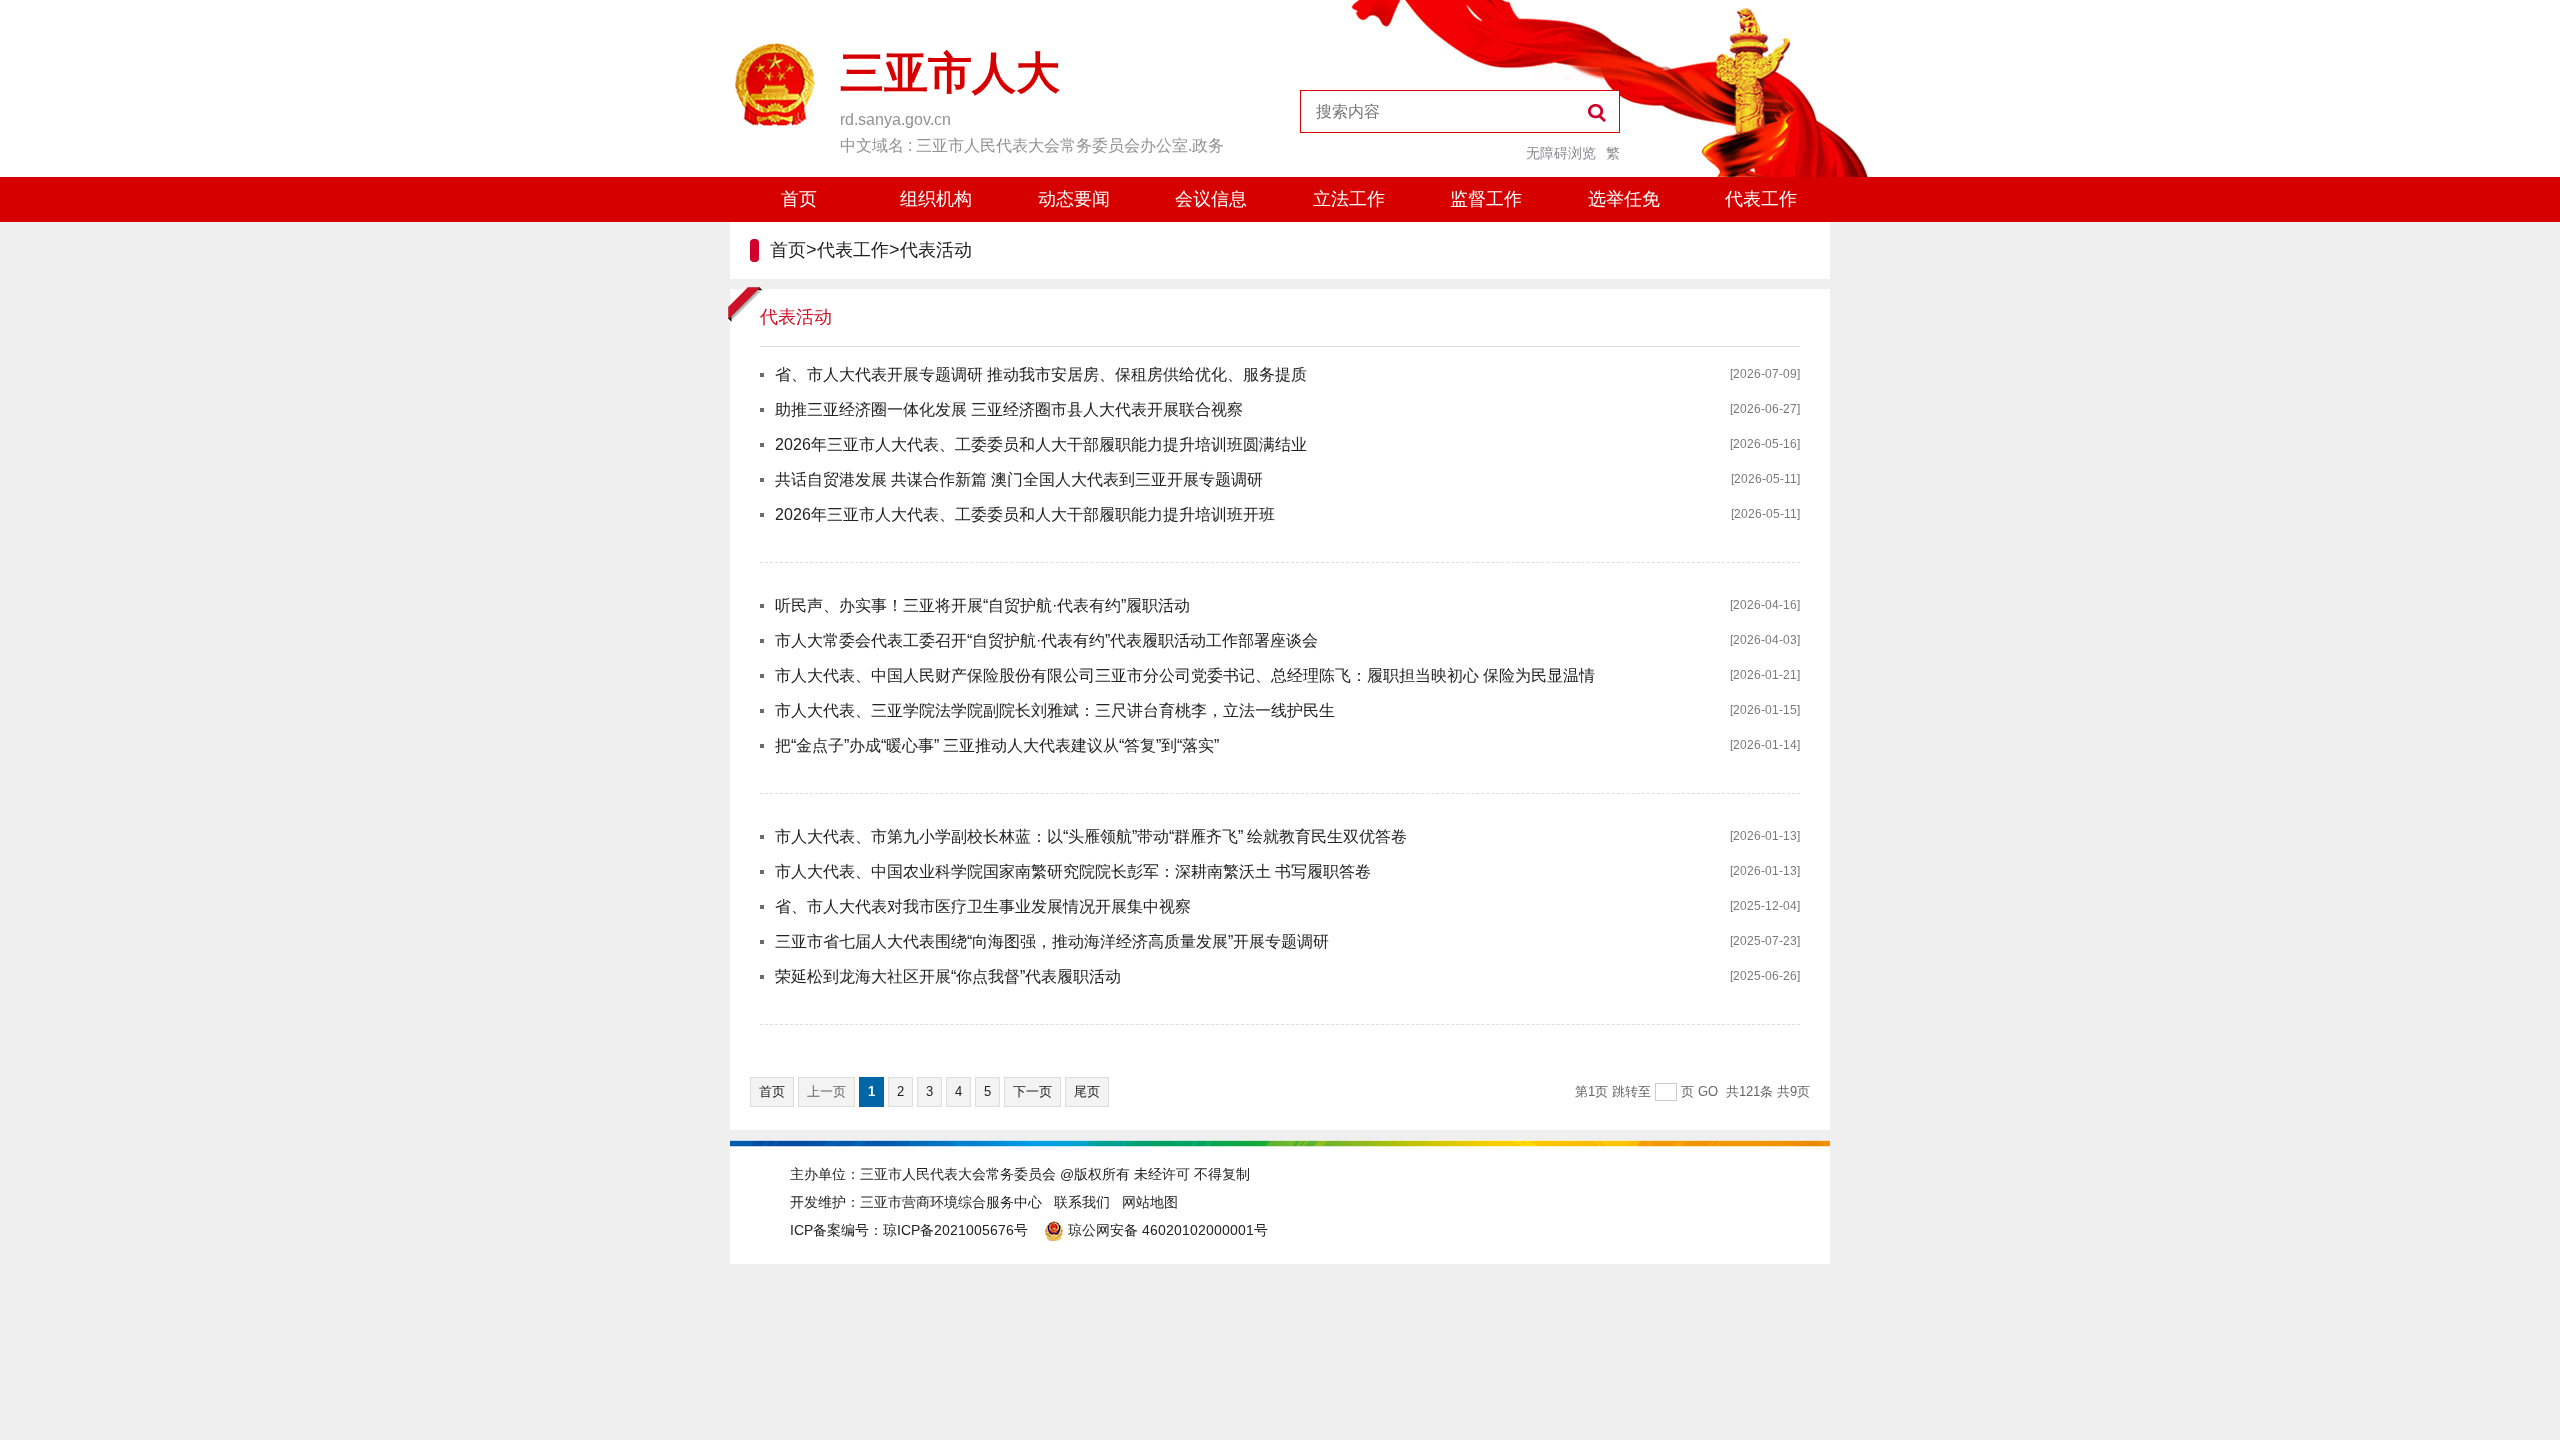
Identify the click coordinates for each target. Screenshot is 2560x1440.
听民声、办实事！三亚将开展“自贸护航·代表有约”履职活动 (982, 605)
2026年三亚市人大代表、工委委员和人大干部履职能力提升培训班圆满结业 (1041, 444)
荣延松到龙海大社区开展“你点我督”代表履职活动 (948, 976)
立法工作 (1349, 199)
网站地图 (1150, 1202)
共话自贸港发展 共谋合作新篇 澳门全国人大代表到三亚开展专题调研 (1019, 479)
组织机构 (936, 199)
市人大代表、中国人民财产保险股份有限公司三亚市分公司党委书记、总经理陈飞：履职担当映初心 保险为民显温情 (1185, 675)
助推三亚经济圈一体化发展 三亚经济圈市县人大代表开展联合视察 (1009, 409)
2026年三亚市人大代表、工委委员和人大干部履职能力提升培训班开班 (1025, 514)
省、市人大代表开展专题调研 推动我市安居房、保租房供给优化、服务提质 (1041, 374)
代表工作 (1761, 199)
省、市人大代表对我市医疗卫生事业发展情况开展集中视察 (983, 906)
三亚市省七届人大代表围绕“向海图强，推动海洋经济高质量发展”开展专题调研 (1052, 941)
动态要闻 (1074, 199)
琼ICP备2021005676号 (955, 1230)
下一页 (1032, 1091)
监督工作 (1486, 199)
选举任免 (1624, 199)
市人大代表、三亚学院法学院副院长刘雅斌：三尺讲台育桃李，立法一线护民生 (1055, 710)
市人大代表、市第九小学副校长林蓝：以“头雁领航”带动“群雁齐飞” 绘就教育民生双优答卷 (1091, 836)
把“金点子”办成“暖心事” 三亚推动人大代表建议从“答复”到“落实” (997, 745)
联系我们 (1082, 1202)
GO (1708, 1091)
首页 (799, 199)
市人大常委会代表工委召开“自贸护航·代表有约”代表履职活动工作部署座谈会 (1046, 640)
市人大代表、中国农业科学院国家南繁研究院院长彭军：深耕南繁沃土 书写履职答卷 (1073, 871)
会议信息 (1211, 199)
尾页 (1087, 1091)
